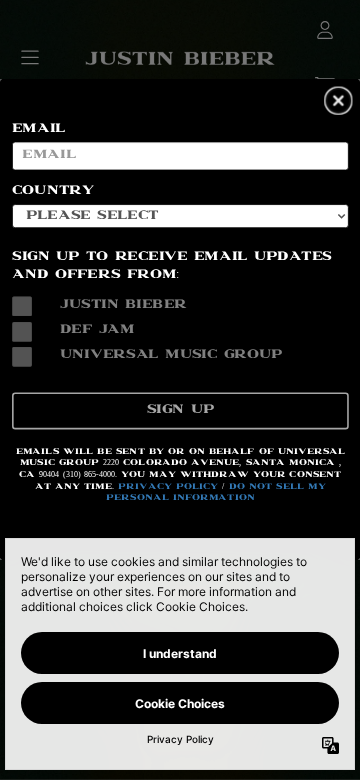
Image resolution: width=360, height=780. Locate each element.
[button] (338, 101)
